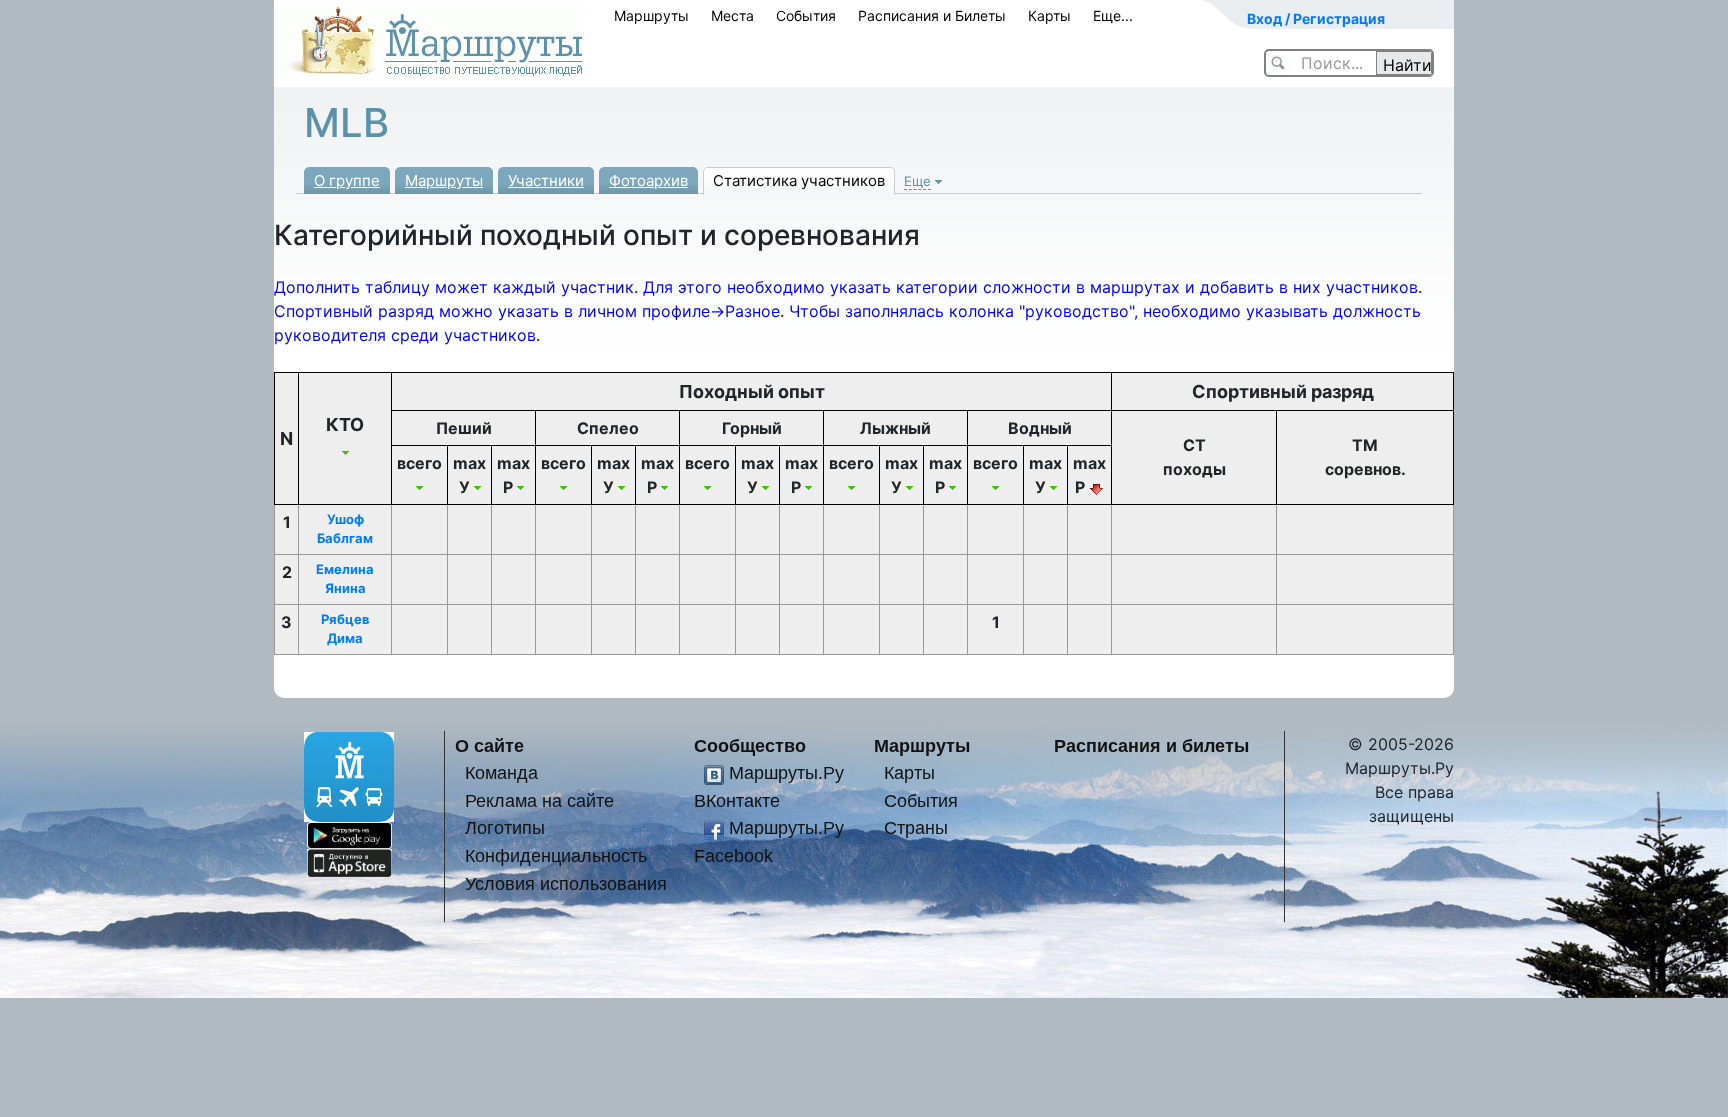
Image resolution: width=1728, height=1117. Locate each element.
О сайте (489, 745)
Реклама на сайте (539, 800)
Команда (501, 772)
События (806, 15)
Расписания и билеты (1151, 745)
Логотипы (505, 827)
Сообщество (750, 745)
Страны (916, 827)
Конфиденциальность (556, 855)
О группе (347, 180)
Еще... (1113, 15)
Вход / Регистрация (1316, 18)
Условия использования (566, 883)
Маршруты (651, 15)
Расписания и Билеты (932, 15)
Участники (546, 180)
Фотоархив (648, 180)
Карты (1049, 15)
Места (732, 15)
